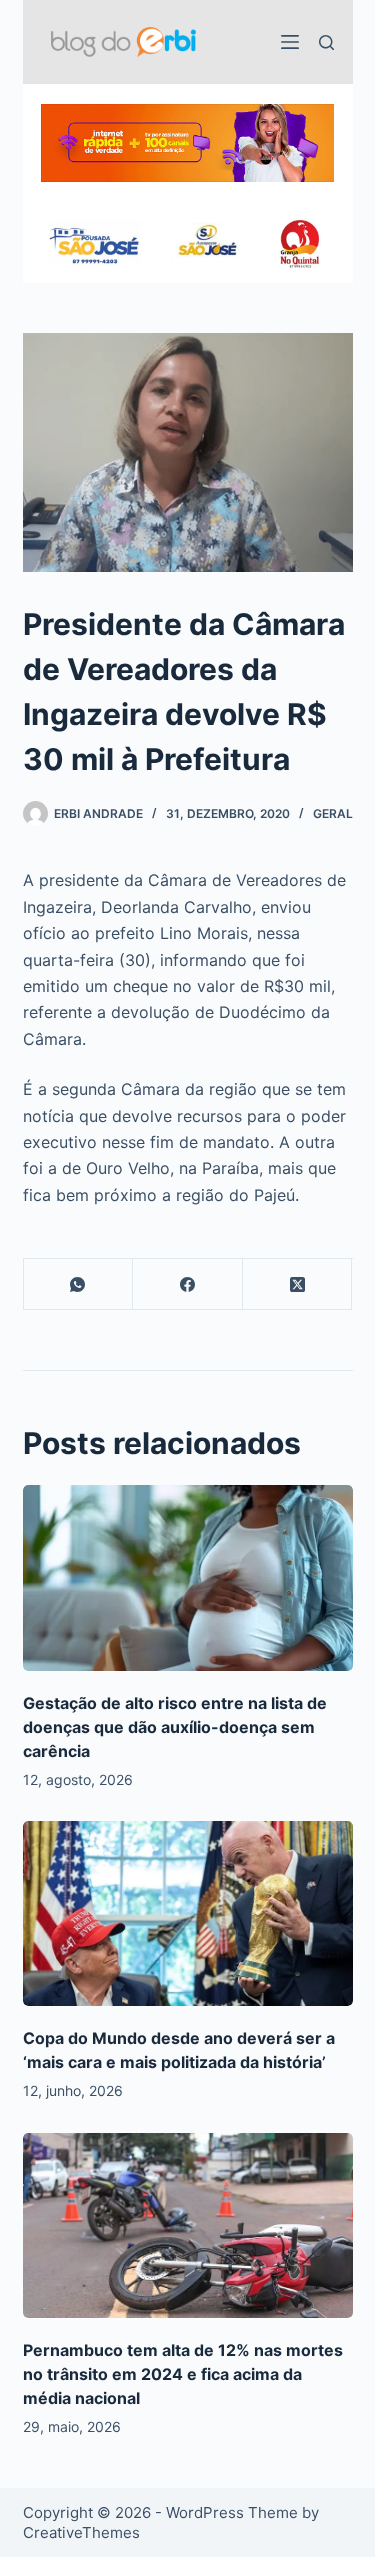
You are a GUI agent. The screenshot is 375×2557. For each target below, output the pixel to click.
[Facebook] (188, 1284)
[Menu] (290, 42)
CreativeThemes (81, 2532)
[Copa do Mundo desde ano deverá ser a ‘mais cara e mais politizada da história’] (188, 1914)
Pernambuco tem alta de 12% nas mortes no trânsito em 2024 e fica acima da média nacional (183, 2374)
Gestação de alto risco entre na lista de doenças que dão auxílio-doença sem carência (175, 1727)
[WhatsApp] (79, 1284)
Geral (333, 813)
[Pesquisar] (326, 42)
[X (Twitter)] (298, 1284)
